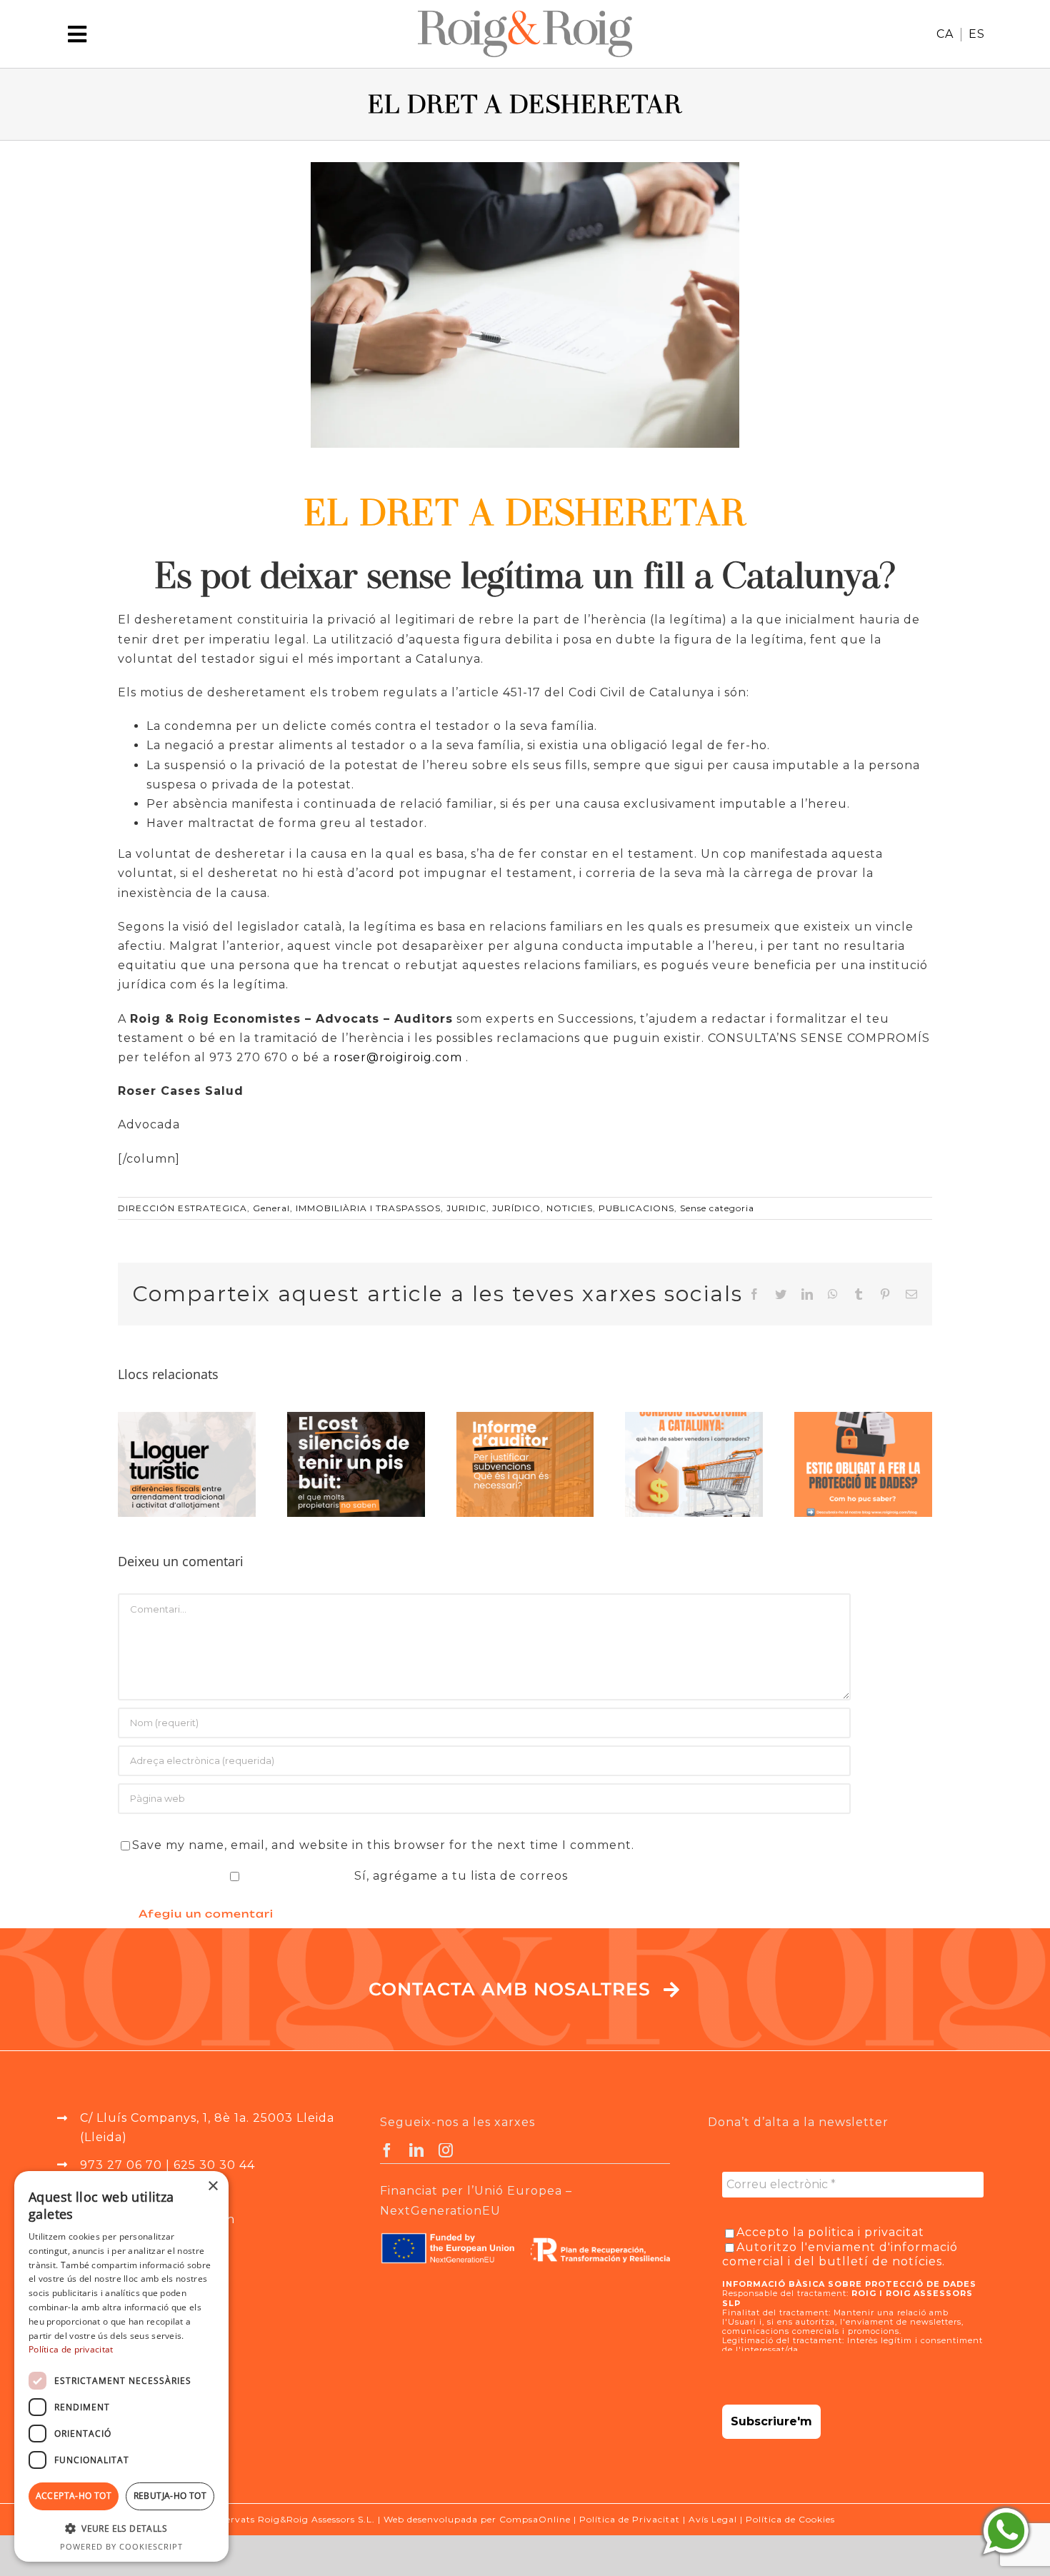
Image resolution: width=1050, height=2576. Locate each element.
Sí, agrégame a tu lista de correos (459, 1876)
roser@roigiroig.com (398, 1057)
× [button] (212, 2186)
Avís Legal (713, 2519)
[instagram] (446, 2150)
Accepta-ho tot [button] (74, 2496)
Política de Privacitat (630, 2519)
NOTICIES (570, 1208)
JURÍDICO (516, 1208)
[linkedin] (417, 2150)
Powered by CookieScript (121, 2546)
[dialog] (121, 2366)
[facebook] (387, 2150)
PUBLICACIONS (636, 1208)
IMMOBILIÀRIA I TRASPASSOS (368, 1208)
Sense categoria (717, 1208)
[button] (121, 2529)
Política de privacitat (71, 2349)
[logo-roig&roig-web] (525, 16)
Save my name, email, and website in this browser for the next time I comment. (383, 1845)
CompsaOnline (535, 2519)
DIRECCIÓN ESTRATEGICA (182, 1208)
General (271, 1208)
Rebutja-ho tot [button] (170, 2496)
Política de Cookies (790, 2519)
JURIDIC (466, 1208)
